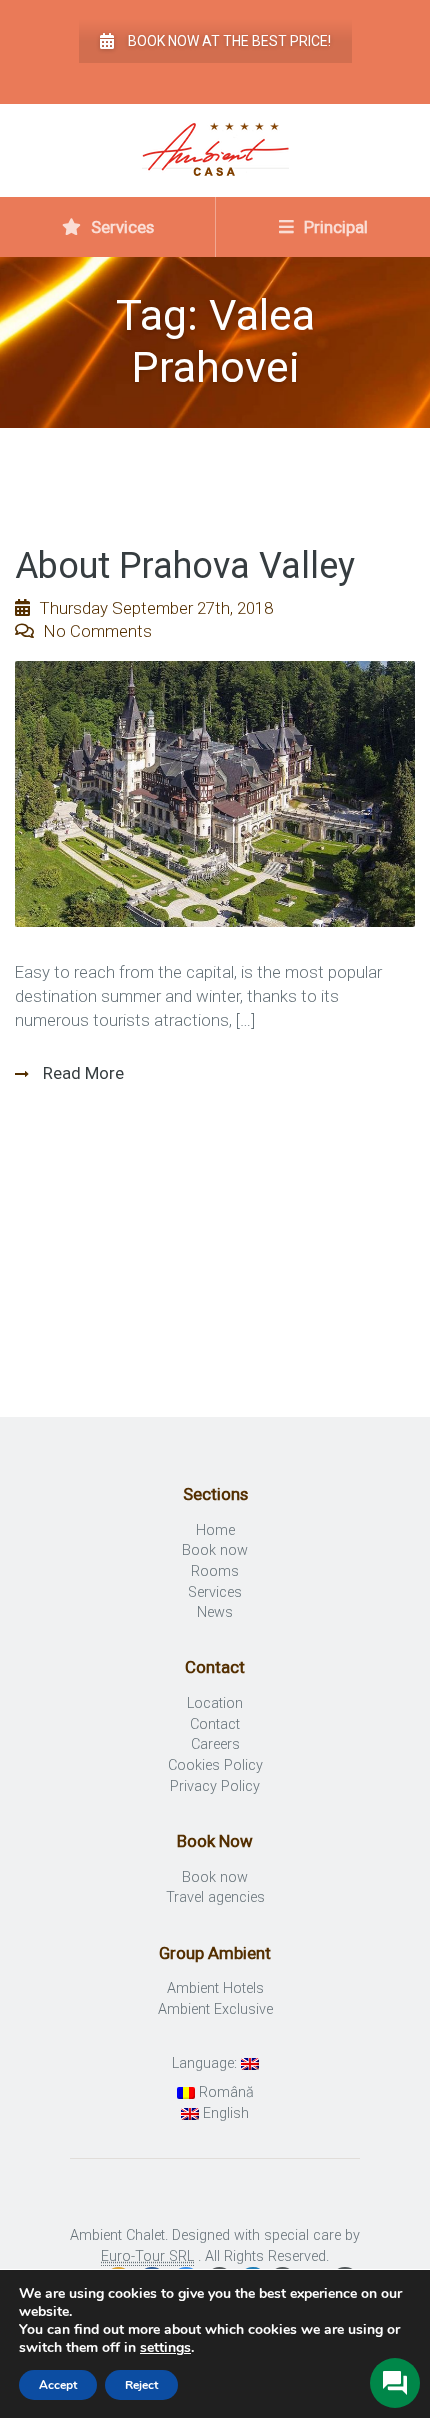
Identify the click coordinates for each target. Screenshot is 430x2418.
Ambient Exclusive (215, 2009)
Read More (81, 1073)
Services (120, 227)
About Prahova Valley (185, 566)
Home (215, 1530)
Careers (215, 1744)
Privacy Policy (215, 1786)
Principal (334, 227)
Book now (215, 1550)
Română (224, 2092)
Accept (58, 2385)
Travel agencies (215, 1897)
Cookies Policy (215, 1765)
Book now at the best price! (229, 41)
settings (165, 2348)
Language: (206, 2063)
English (224, 2113)
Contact (215, 1724)
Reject (141, 2385)
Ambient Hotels (215, 1988)
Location (215, 1703)
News (215, 1612)
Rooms (215, 1571)
